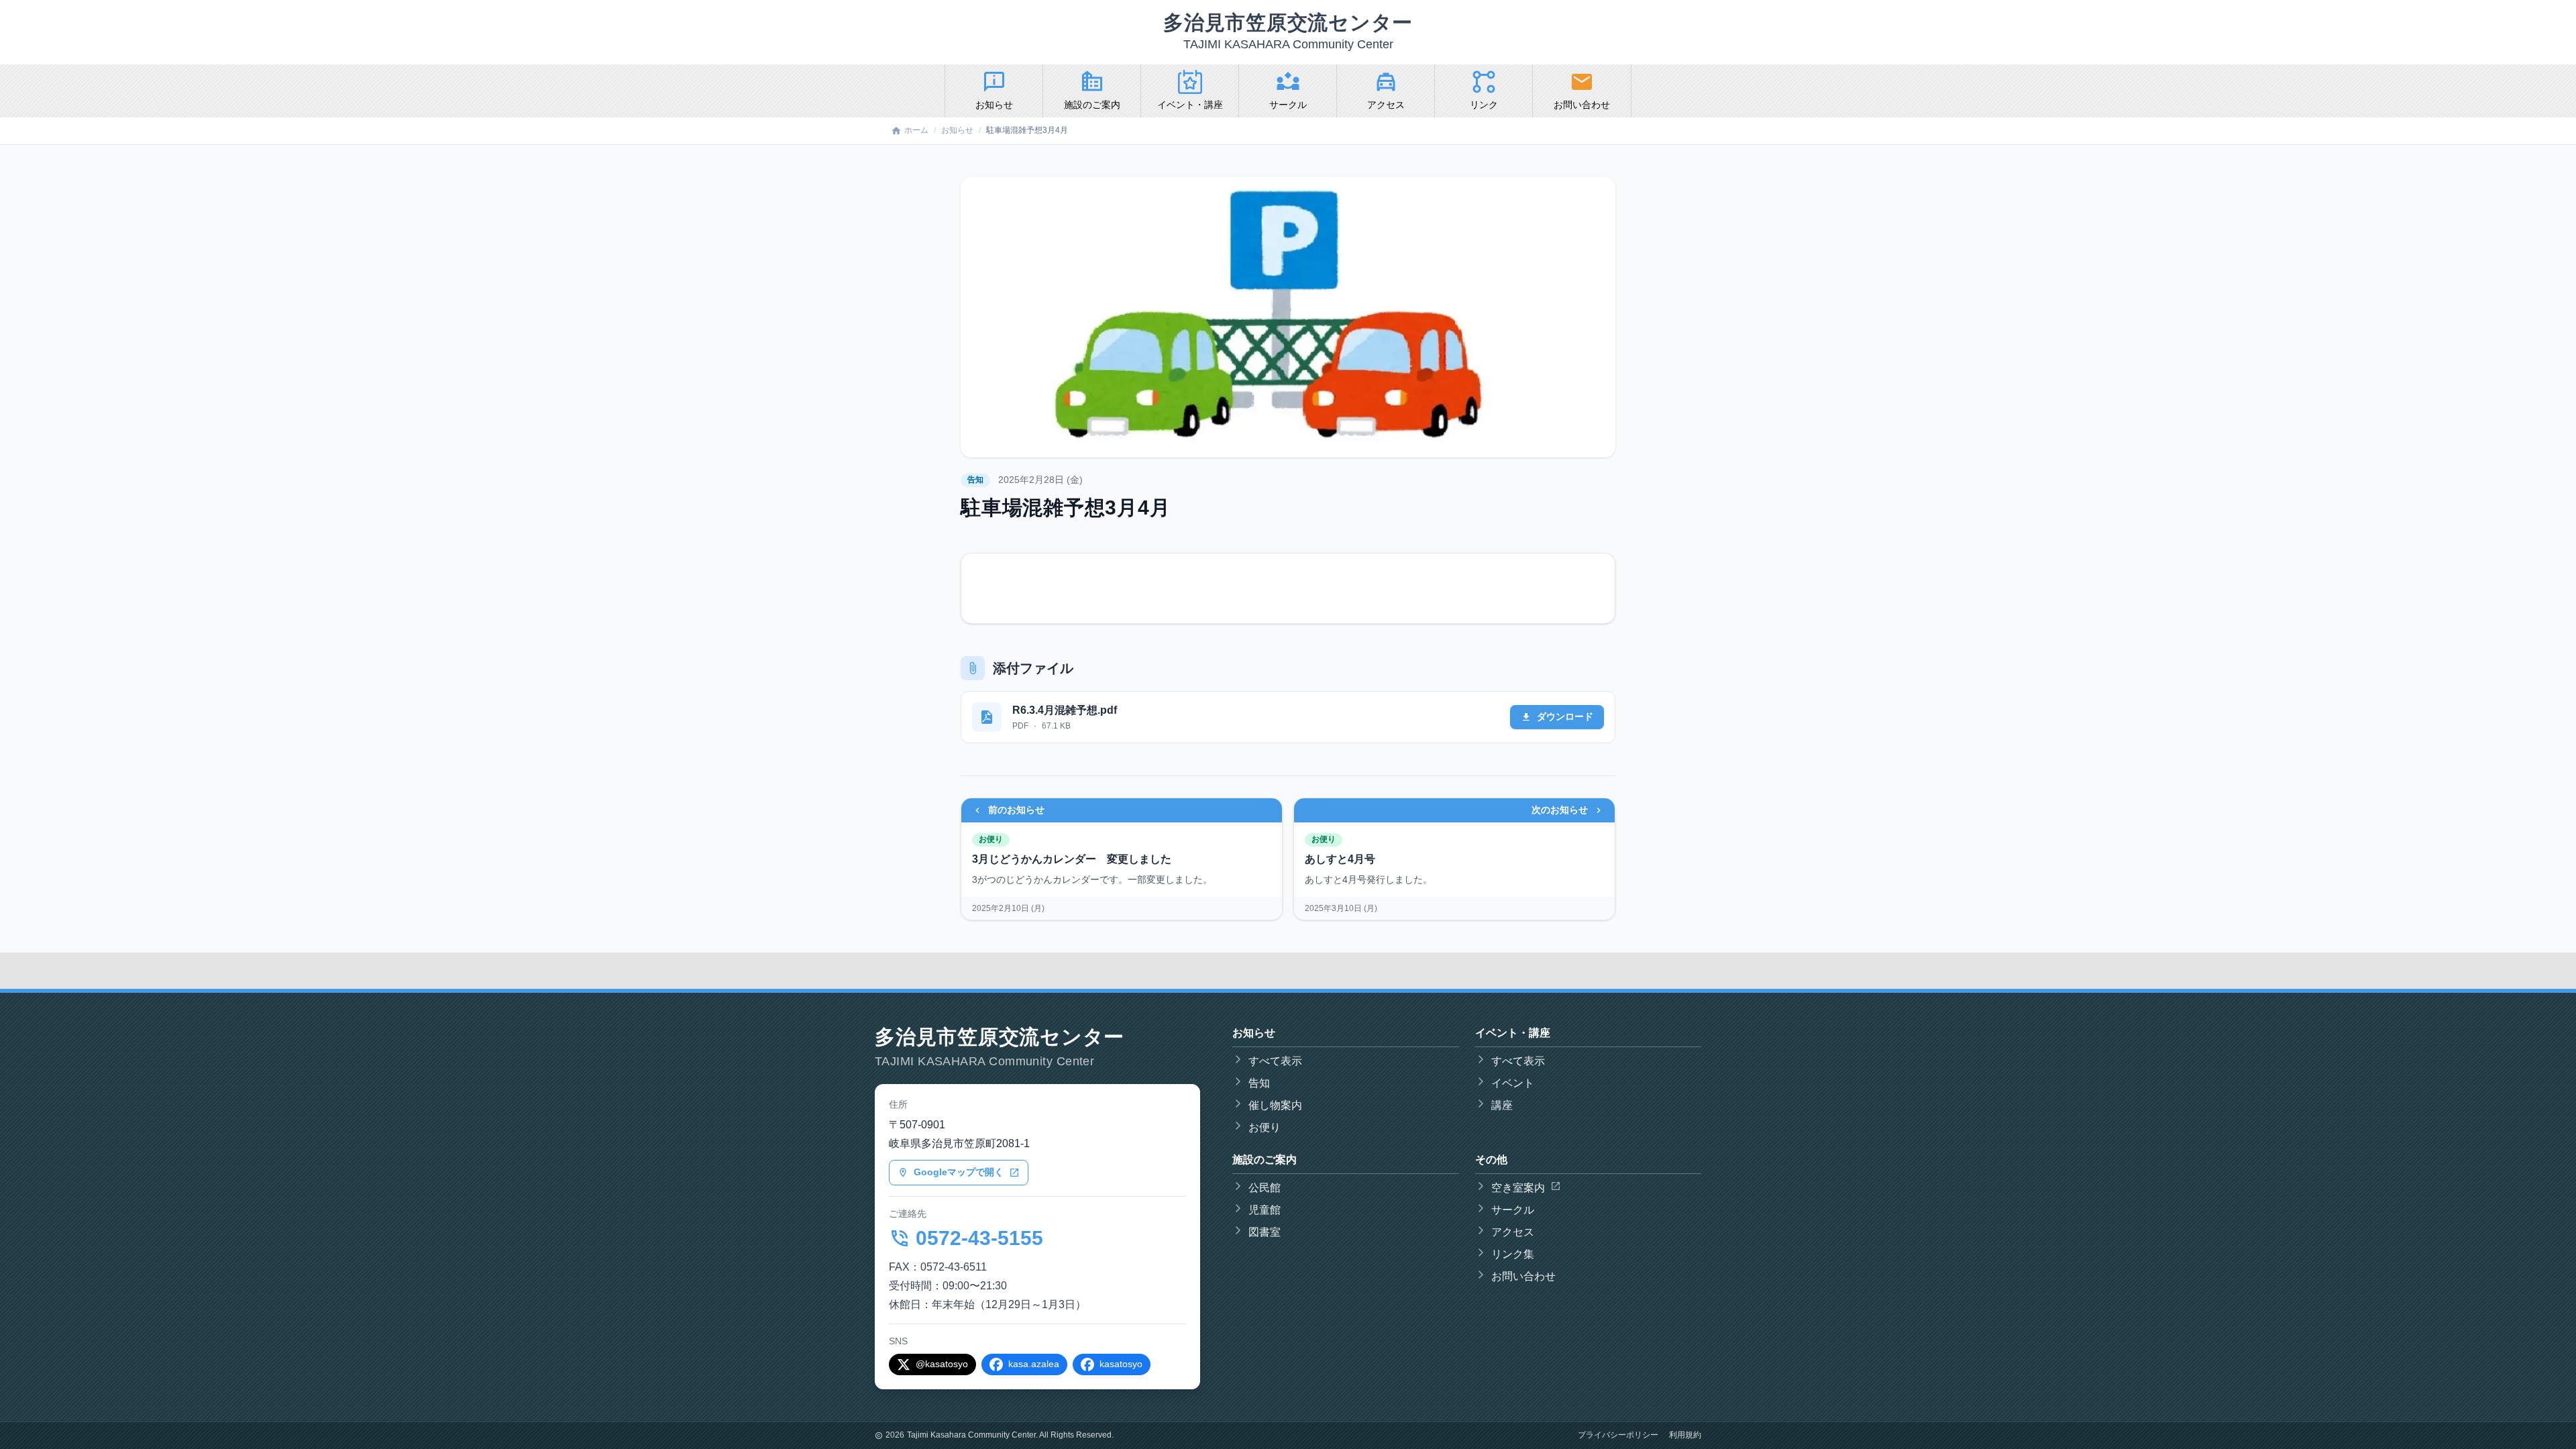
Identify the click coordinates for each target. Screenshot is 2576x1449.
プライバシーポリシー (1618, 1435)
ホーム (916, 130)
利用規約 (1685, 1435)
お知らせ (957, 130)
